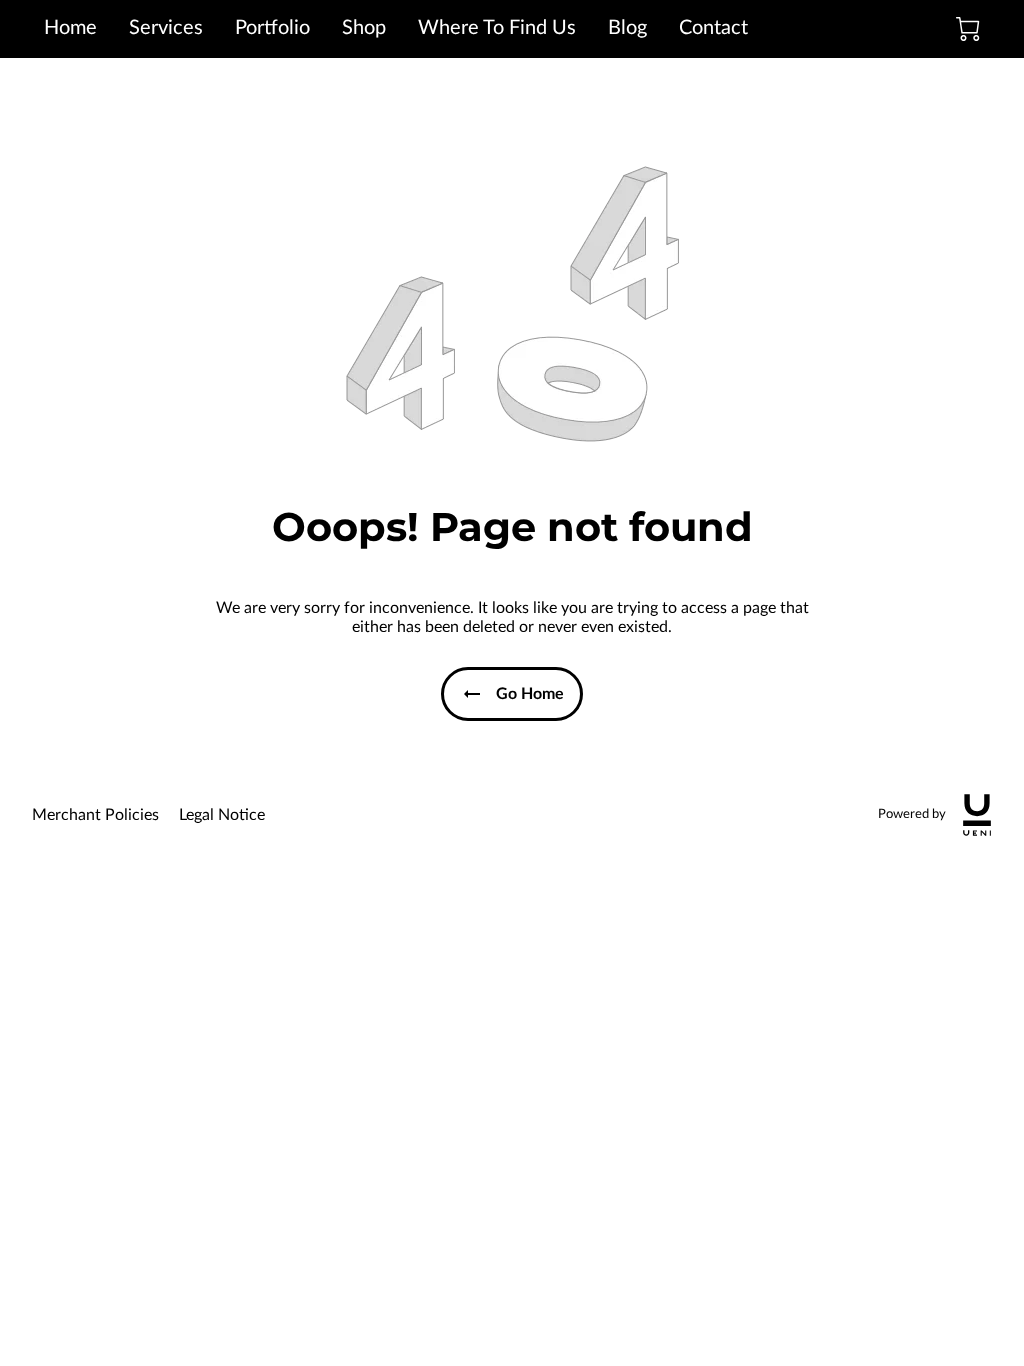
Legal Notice (222, 815)
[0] (968, 29)
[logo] (977, 815)
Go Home (530, 694)
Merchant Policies (95, 815)
